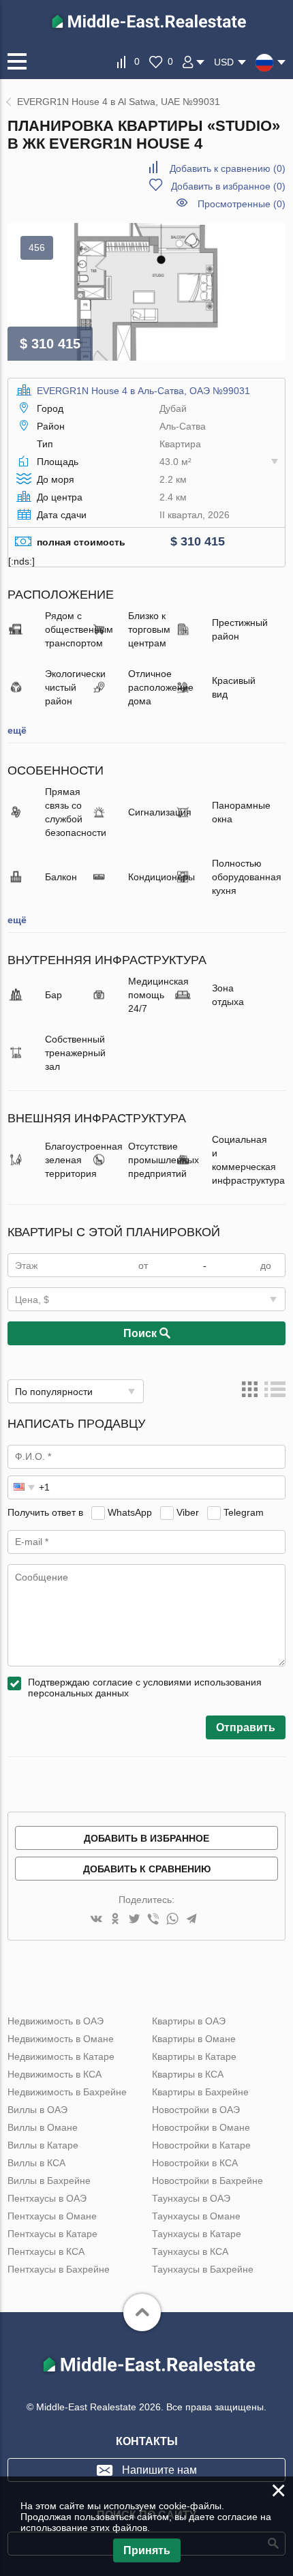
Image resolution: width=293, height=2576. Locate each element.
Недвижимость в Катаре (61, 2056)
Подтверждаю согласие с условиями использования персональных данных (145, 1688)
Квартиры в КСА (188, 2074)
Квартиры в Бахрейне (200, 2092)
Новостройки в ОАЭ (196, 2110)
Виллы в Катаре (43, 2145)
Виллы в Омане (43, 2127)
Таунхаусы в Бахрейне (203, 2269)
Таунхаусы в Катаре (197, 2234)
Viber (188, 1512)
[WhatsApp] (172, 1920)
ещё (17, 730)
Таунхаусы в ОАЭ (191, 2198)
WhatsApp (130, 1512)
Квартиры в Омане (194, 2039)
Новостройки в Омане (201, 2127)
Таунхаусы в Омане (196, 2216)
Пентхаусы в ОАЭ (47, 2198)
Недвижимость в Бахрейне (67, 2092)
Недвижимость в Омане (61, 2039)
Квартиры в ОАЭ (189, 2021)
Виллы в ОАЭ (37, 2110)
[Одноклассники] (115, 1920)
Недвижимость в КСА (55, 2074)
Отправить (246, 1727)
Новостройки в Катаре (201, 2145)
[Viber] (153, 1920)
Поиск (141, 1333)
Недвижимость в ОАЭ (56, 2021)
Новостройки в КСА (195, 2163)
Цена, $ (32, 1300)
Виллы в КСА (36, 2163)
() (228, 168)
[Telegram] (191, 1920)
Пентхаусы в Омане (52, 2216)
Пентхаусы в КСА (46, 2251)
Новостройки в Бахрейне (207, 2181)
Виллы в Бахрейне (49, 2181)
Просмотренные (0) (242, 204)
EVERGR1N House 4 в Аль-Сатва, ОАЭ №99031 (143, 391)
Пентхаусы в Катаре (52, 2234)
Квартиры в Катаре (194, 2056)
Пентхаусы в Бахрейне (59, 2269)
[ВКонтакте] (96, 1920)
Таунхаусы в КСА (190, 2251)
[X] (134, 1920)
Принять (147, 2550)
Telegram (244, 1512)
